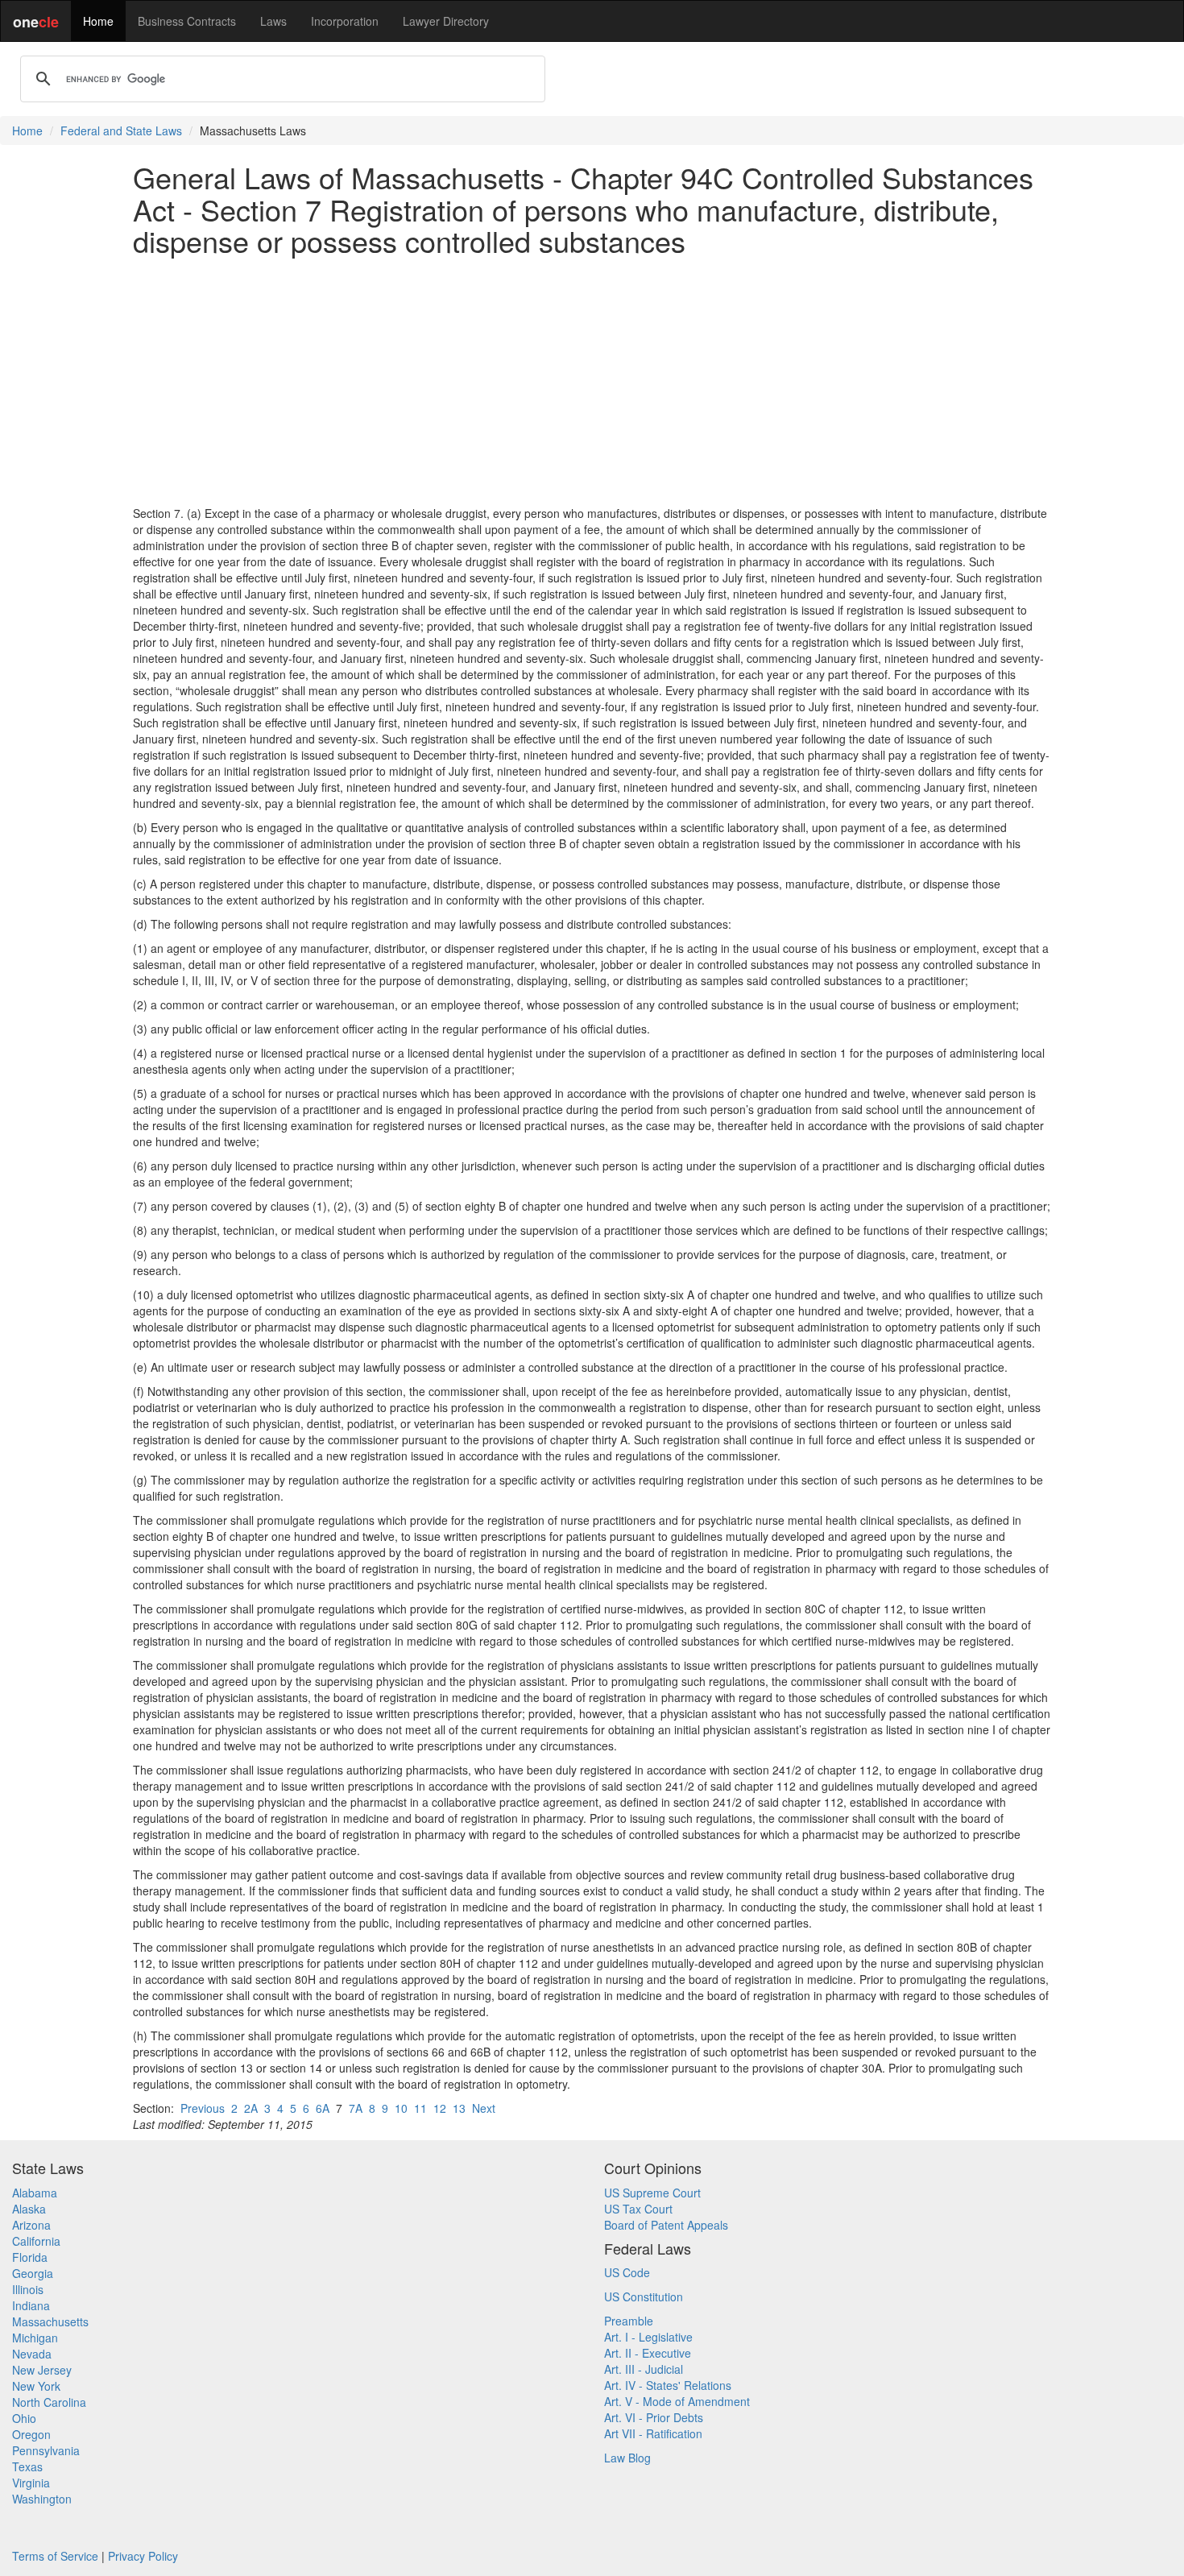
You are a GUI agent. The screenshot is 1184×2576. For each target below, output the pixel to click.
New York (36, 2386)
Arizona (31, 2225)
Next (484, 2108)
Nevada (32, 2354)
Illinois (28, 2289)
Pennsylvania (46, 2450)
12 (440, 2108)
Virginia (31, 2483)
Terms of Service (55, 2556)
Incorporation (345, 21)
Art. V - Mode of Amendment (677, 2401)
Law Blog (627, 2458)
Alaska (29, 2209)
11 (420, 2108)
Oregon (31, 2434)
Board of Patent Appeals (666, 2225)
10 (401, 2108)
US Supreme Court (652, 2193)
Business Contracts (187, 21)
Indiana (31, 2305)
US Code (627, 2272)
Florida (30, 2257)
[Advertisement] (592, 381)
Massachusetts (50, 2321)
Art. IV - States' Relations (668, 2385)
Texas (27, 2466)
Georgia (33, 2273)
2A (251, 2108)
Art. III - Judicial (644, 2369)
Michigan (35, 2338)
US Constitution (644, 2296)
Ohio (24, 2418)
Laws (273, 21)
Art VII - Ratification (653, 2433)
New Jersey (42, 2370)
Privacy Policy (143, 2556)
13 (459, 2108)
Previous (203, 2108)
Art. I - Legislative (648, 2337)
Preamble (629, 2321)
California (36, 2241)
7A (356, 2108)
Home (98, 21)
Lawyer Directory (446, 21)
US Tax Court (638, 2209)
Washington (42, 2499)
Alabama (35, 2193)
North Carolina (49, 2402)
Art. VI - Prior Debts (654, 2417)
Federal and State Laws (121, 130)
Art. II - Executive (648, 2353)
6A (323, 2108)
